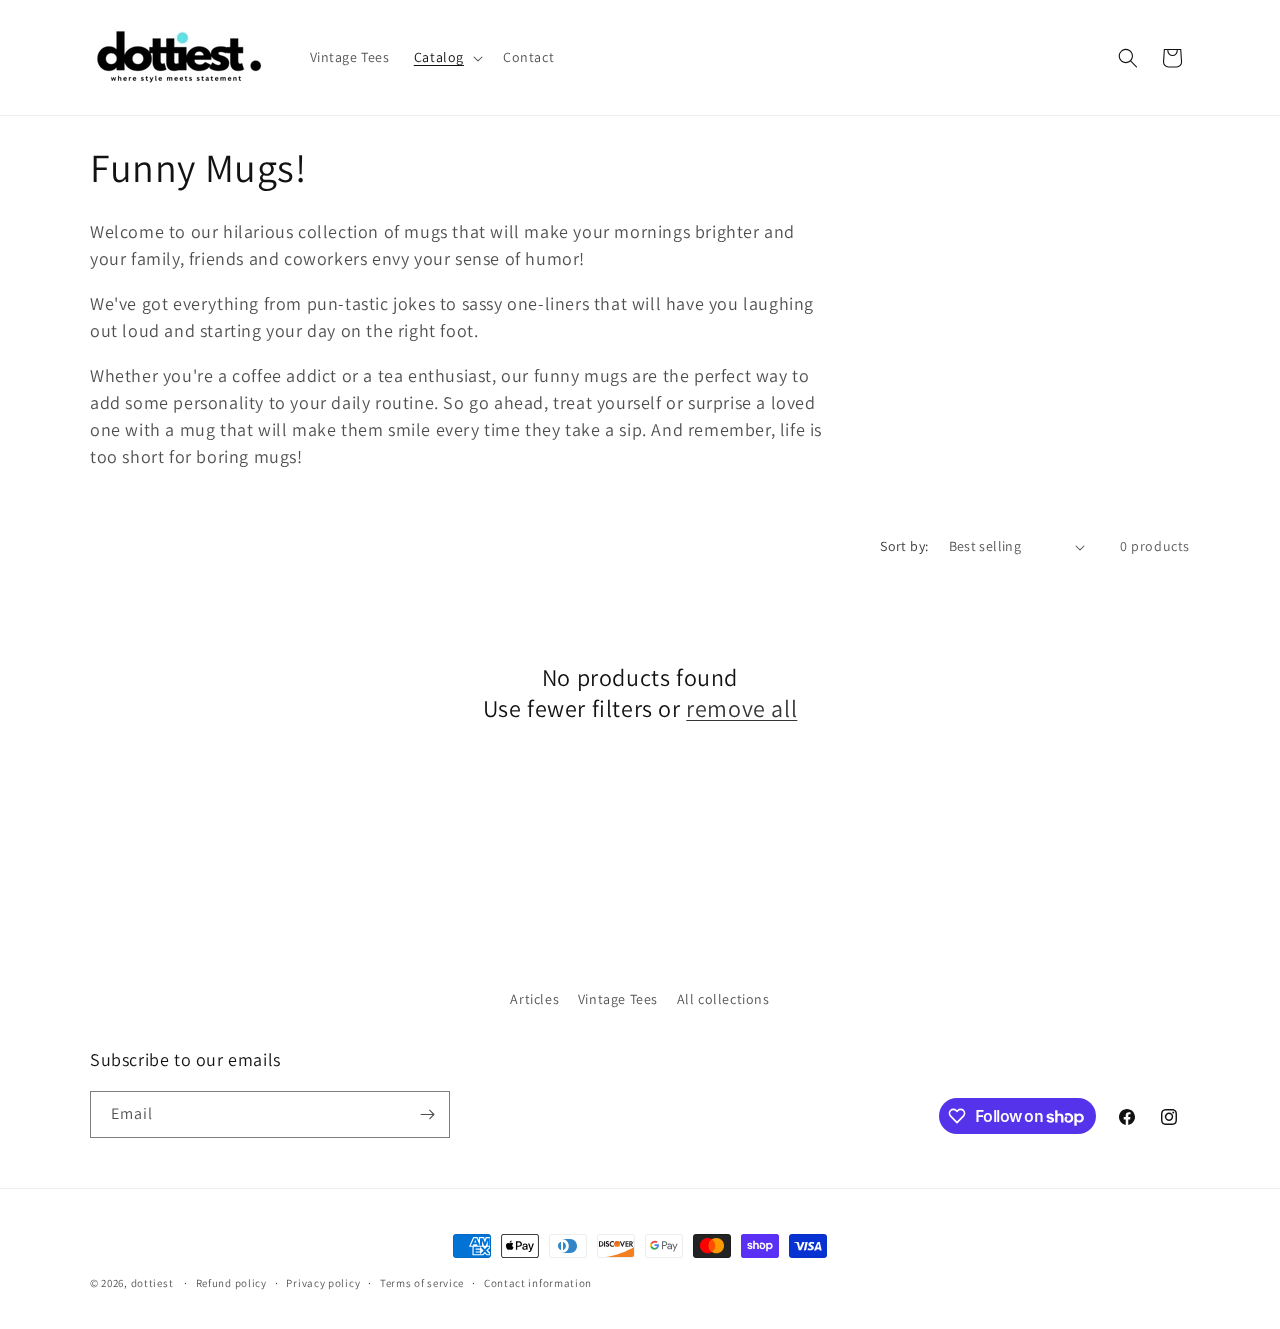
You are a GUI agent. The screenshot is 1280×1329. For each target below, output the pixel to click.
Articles (534, 999)
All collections (723, 999)
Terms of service (422, 1283)
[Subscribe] (427, 1114)
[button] (446, 57)
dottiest (152, 1283)
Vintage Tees (618, 999)
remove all (741, 708)
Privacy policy (323, 1283)
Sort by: (904, 546)
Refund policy (231, 1283)
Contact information (538, 1283)
